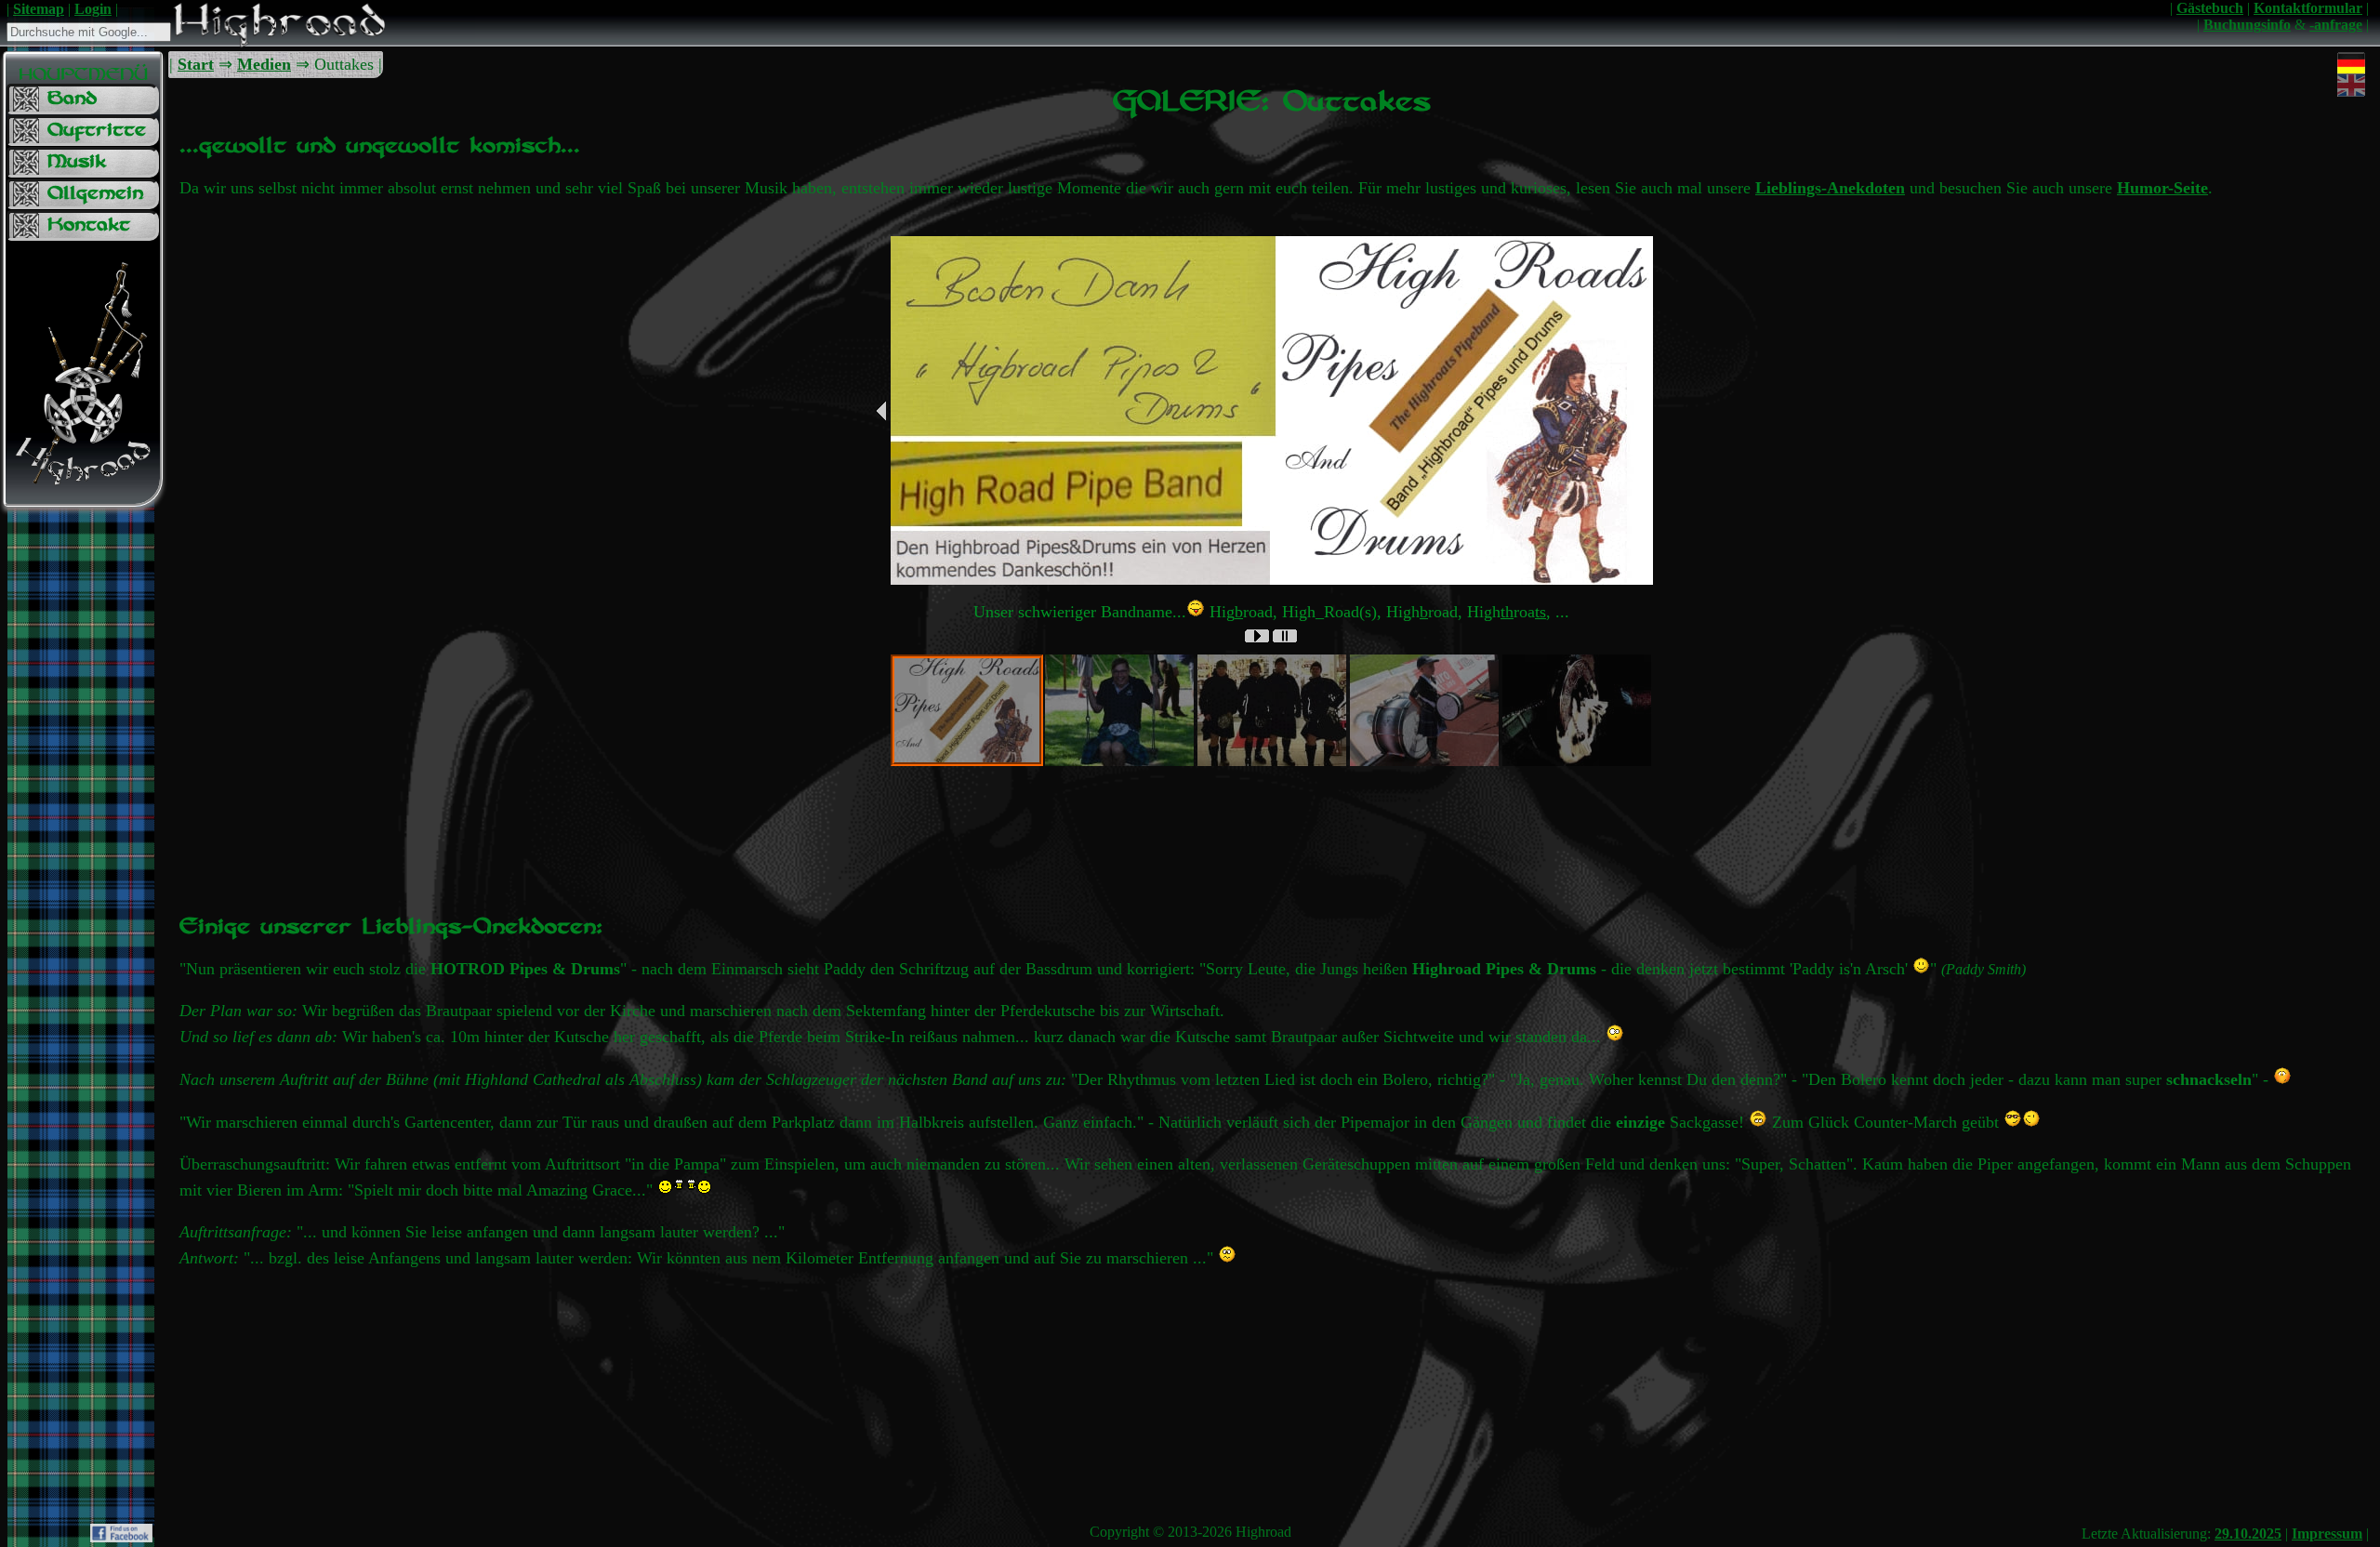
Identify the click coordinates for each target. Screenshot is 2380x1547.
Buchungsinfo (2247, 25)
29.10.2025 (2248, 1534)
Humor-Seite (2162, 188)
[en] (2351, 74)
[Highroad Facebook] (121, 1537)
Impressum (2327, 1534)
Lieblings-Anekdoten (1830, 188)
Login (93, 9)
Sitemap (39, 9)
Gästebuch (2210, 8)
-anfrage (2336, 25)
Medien (264, 64)
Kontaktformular (2308, 8)
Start (196, 64)
